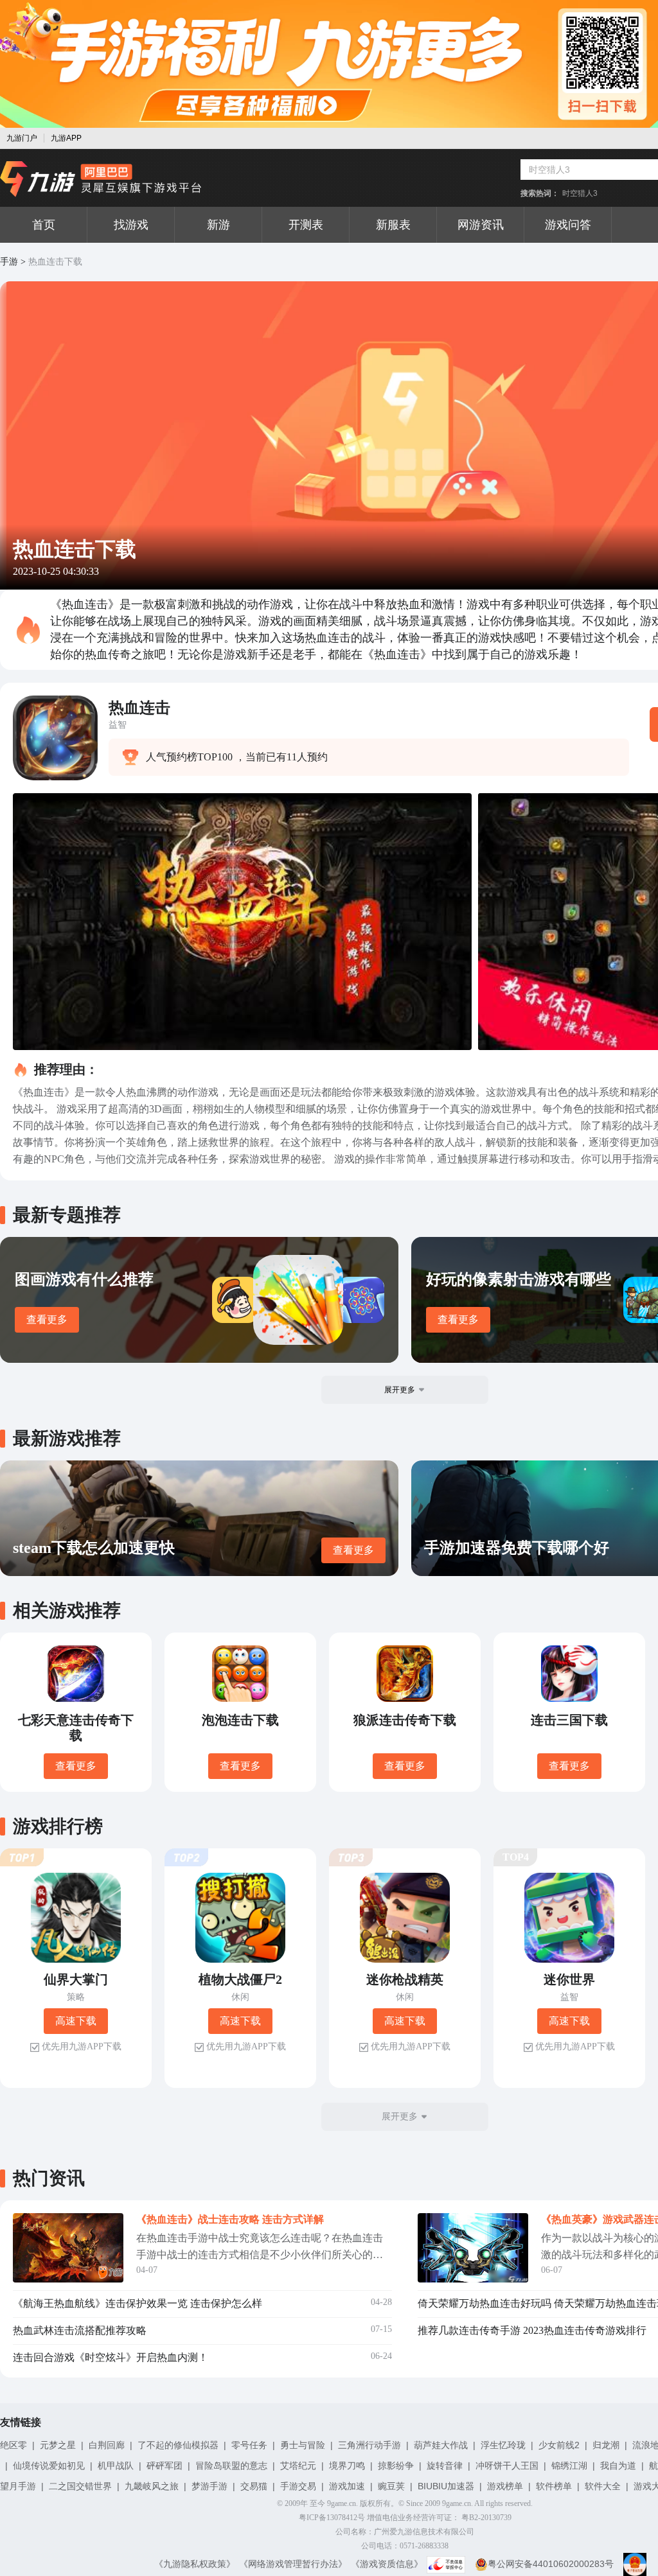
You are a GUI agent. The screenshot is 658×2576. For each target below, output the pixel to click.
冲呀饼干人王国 (507, 2466)
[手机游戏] (101, 179)
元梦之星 (58, 2445)
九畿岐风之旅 (152, 2486)
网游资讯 (481, 225)
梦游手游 (209, 2486)
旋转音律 (445, 2466)
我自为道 (618, 2466)
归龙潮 (606, 2445)
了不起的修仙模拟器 (178, 2445)
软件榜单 (554, 2486)
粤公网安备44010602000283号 (551, 2564)
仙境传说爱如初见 (49, 2466)
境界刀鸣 (347, 2466)
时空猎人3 (580, 193)
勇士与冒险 (303, 2445)
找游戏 (131, 225)
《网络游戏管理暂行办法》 (293, 2564)
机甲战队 (116, 2466)
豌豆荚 (391, 2486)
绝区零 (13, 2445)
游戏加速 (347, 2486)
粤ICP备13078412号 (332, 2518)
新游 (218, 225)
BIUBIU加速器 (446, 2486)
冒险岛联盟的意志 (231, 2466)
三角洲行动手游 (369, 2445)
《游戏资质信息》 (387, 2564)
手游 (9, 262)
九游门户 (22, 138)
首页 (44, 225)
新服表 (393, 225)
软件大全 (603, 2486)
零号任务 (249, 2445)
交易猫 (254, 2486)
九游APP (66, 138)
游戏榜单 (505, 2486)
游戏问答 (568, 225)
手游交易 (298, 2486)
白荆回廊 (107, 2445)
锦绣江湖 (569, 2466)
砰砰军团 (164, 2466)
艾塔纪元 (298, 2466)
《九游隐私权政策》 (195, 2564)
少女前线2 (559, 2445)
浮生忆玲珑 (503, 2445)
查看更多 (47, 1319)
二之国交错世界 (80, 2486)
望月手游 (18, 2486)
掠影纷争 (396, 2466)
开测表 (306, 225)
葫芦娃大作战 (441, 2445)
